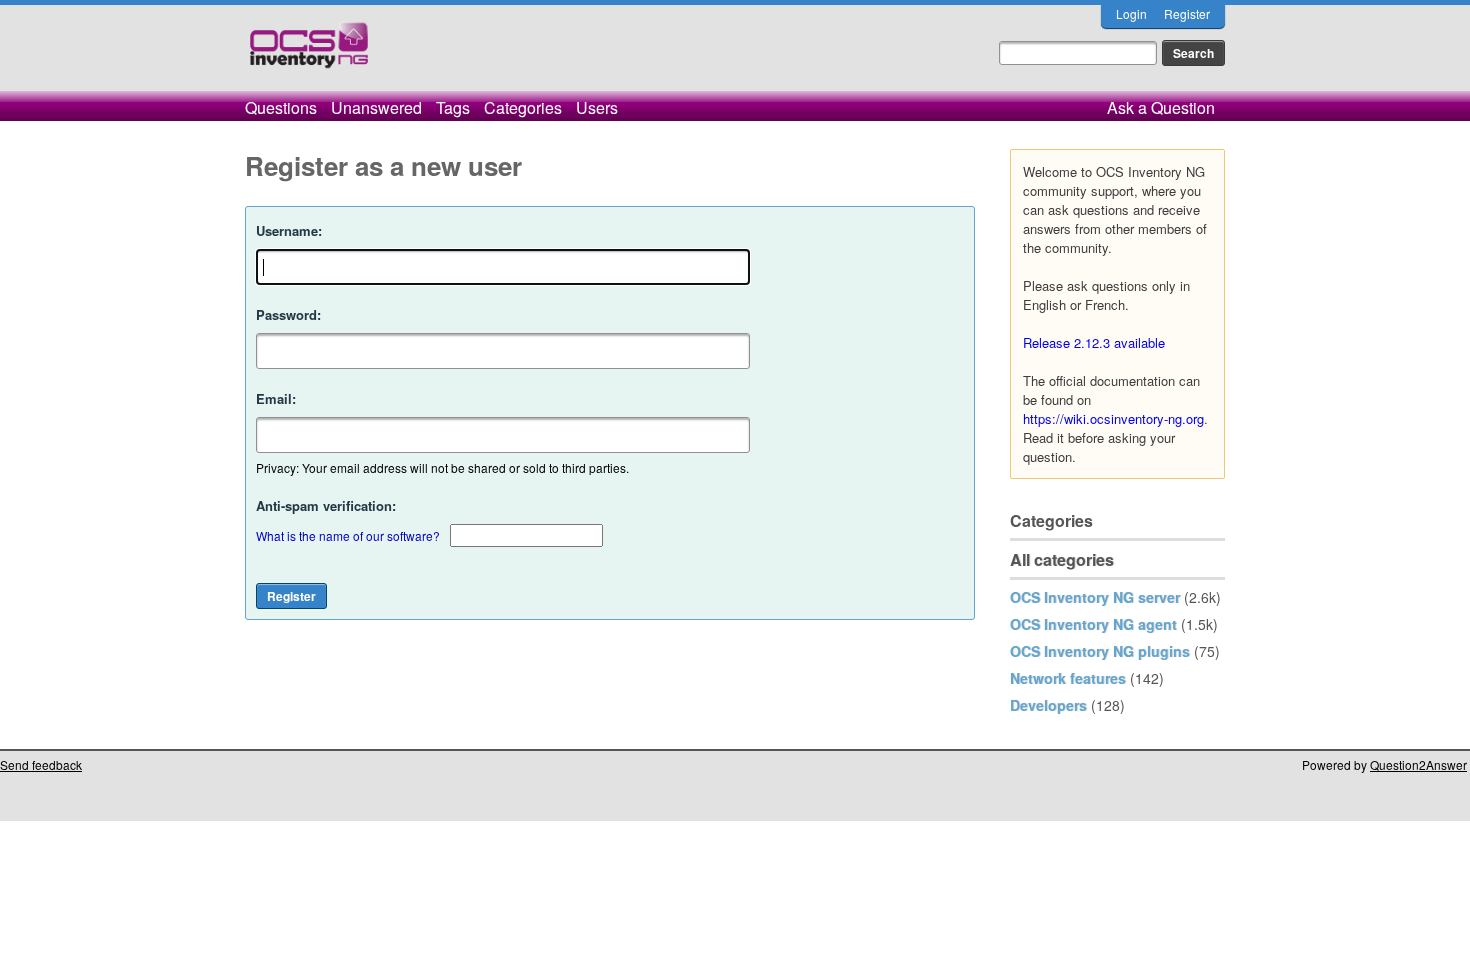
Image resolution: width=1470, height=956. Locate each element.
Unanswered (376, 107)
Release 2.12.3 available (1094, 342)
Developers (1048, 705)
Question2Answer (1418, 764)
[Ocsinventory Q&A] (309, 53)
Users (597, 107)
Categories (523, 107)
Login (1131, 13)
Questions (281, 107)
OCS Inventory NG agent (1093, 624)
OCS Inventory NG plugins (1100, 651)
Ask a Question (1161, 107)
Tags (453, 107)
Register (1187, 13)
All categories (1062, 559)
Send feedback (41, 764)
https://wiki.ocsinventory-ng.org (1113, 418)
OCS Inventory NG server (1095, 597)
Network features (1068, 678)
